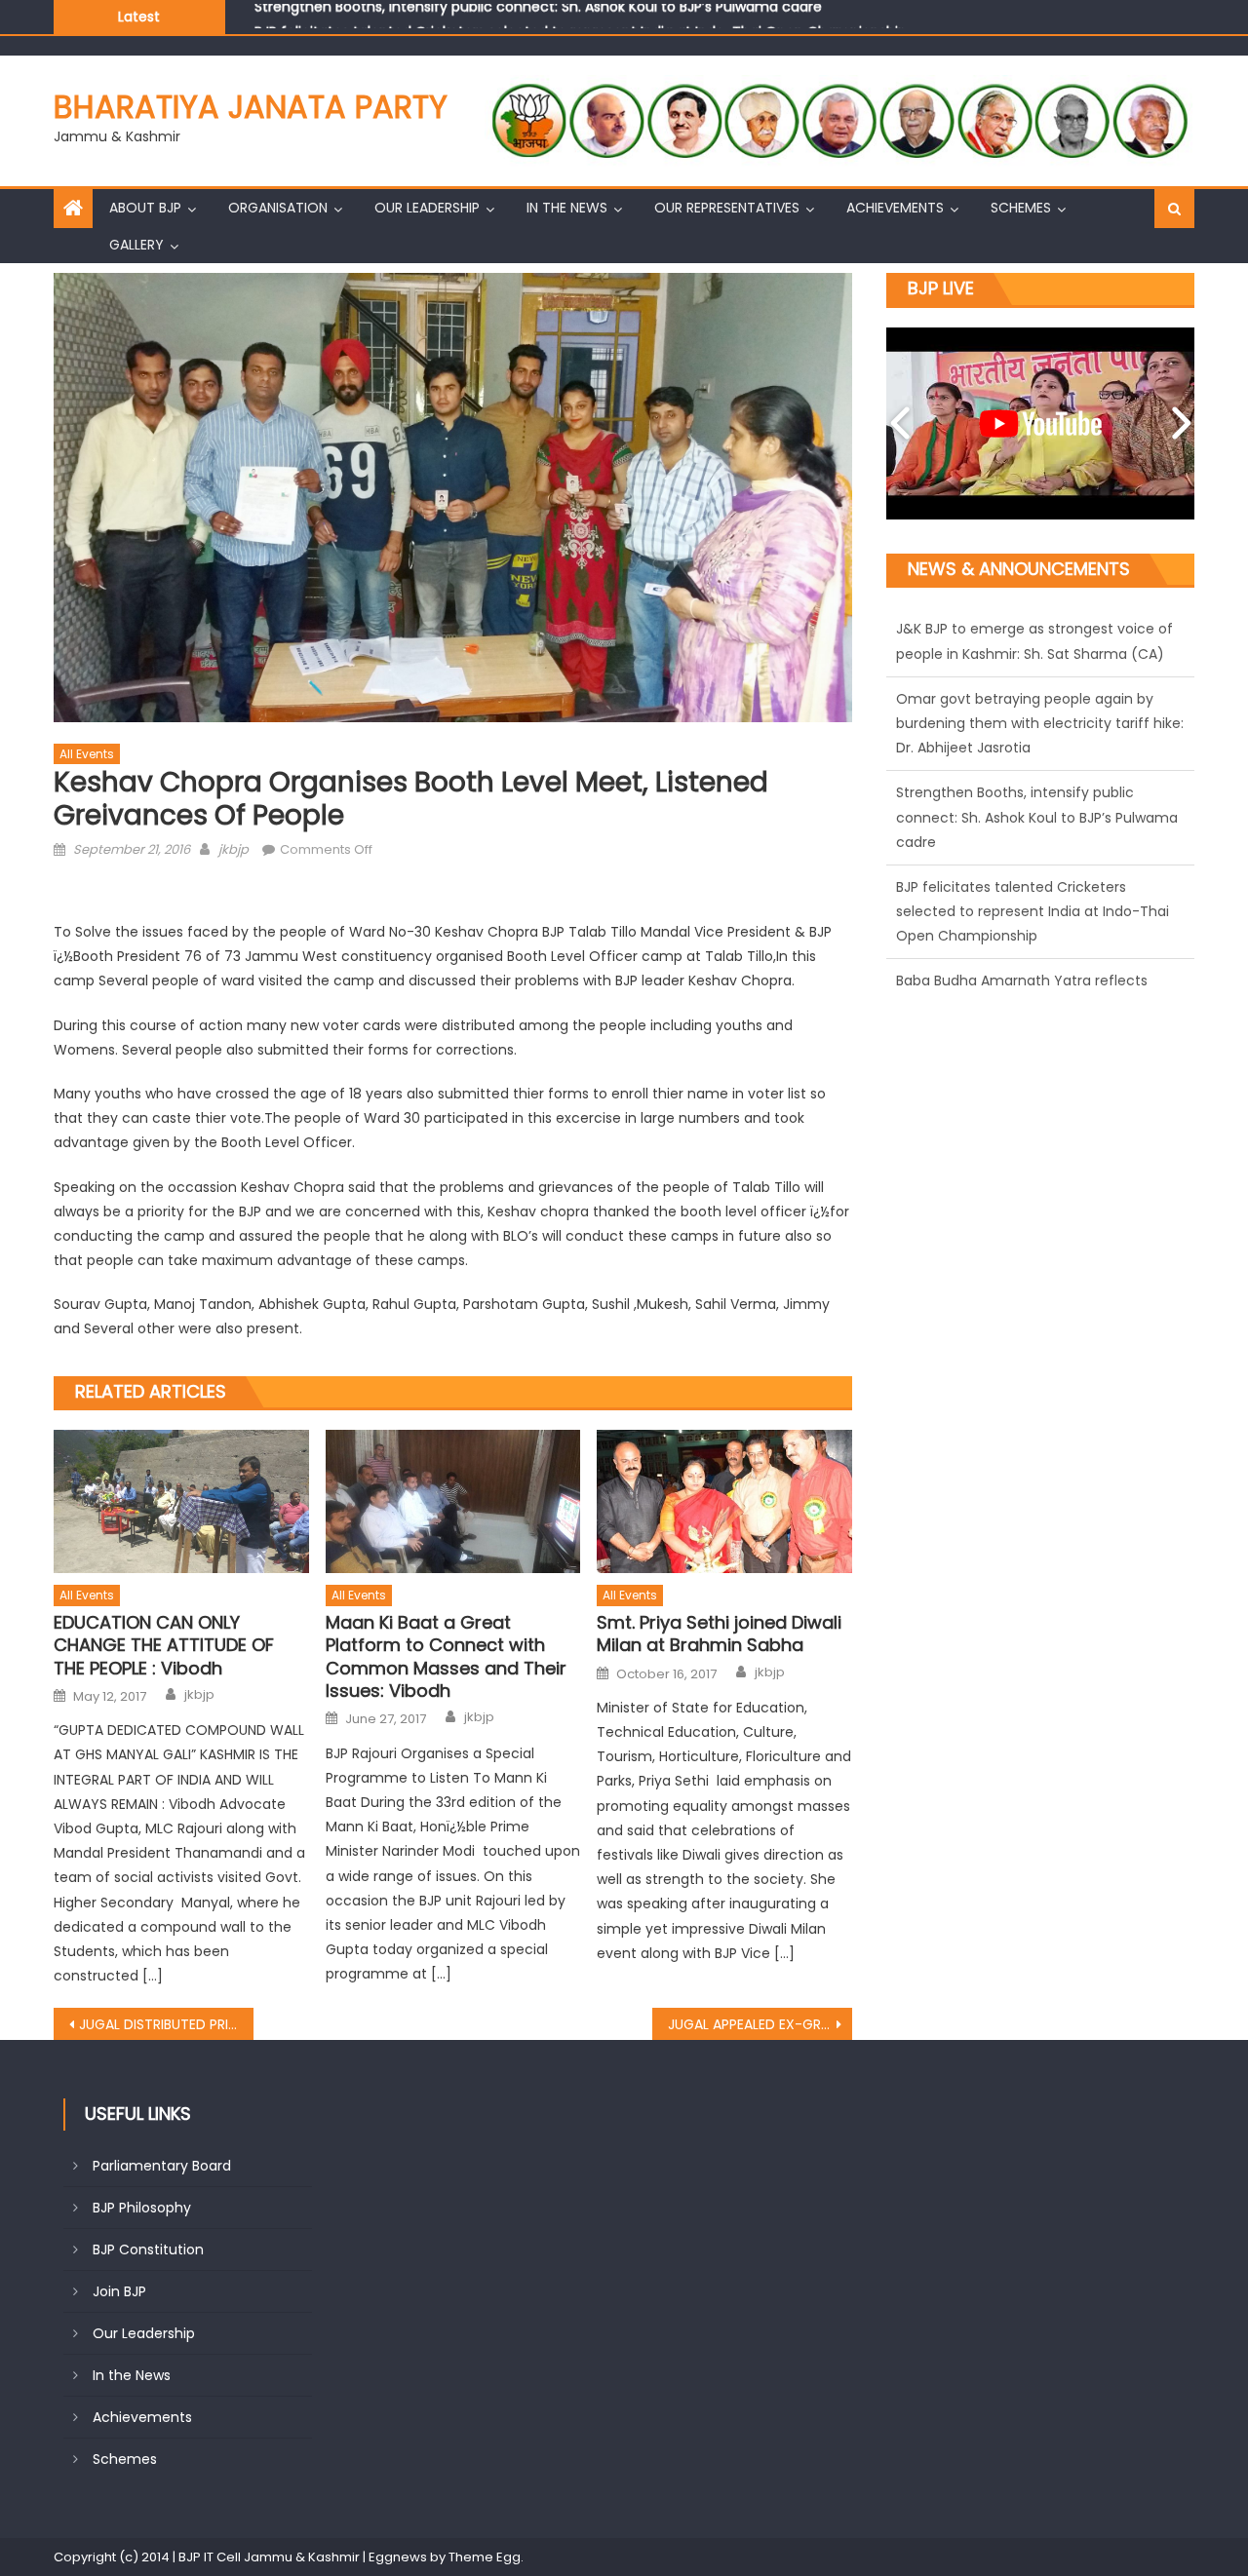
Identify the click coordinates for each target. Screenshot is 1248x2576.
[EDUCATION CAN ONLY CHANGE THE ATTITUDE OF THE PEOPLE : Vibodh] (181, 1501)
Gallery (136, 245)
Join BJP (119, 2291)
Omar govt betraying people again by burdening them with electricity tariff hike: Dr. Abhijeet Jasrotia (1040, 653)
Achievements (895, 208)
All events (87, 754)
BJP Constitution (148, 2249)
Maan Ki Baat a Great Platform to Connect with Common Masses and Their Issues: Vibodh (446, 1657)
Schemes (1021, 208)
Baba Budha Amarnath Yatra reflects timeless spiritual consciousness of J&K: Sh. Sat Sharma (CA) (1031, 936)
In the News (567, 208)
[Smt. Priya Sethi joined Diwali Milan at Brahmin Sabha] (724, 1501)
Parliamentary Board (162, 2166)
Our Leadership (427, 208)
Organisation (278, 208)
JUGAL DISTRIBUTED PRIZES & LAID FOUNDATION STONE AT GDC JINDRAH (166, 2024)
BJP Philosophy (142, 2208)
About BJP (145, 208)
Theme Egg (485, 2557)
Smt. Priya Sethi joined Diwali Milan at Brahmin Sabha (719, 1634)
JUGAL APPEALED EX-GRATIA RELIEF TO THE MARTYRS (760, 2024)
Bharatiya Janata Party (251, 107)
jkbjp (234, 849)
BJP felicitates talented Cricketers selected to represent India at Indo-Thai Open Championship (581, 16)
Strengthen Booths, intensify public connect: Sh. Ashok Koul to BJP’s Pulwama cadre (1037, 748)
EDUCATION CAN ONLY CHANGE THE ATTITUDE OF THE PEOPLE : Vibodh (164, 1645)
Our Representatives (727, 208)
